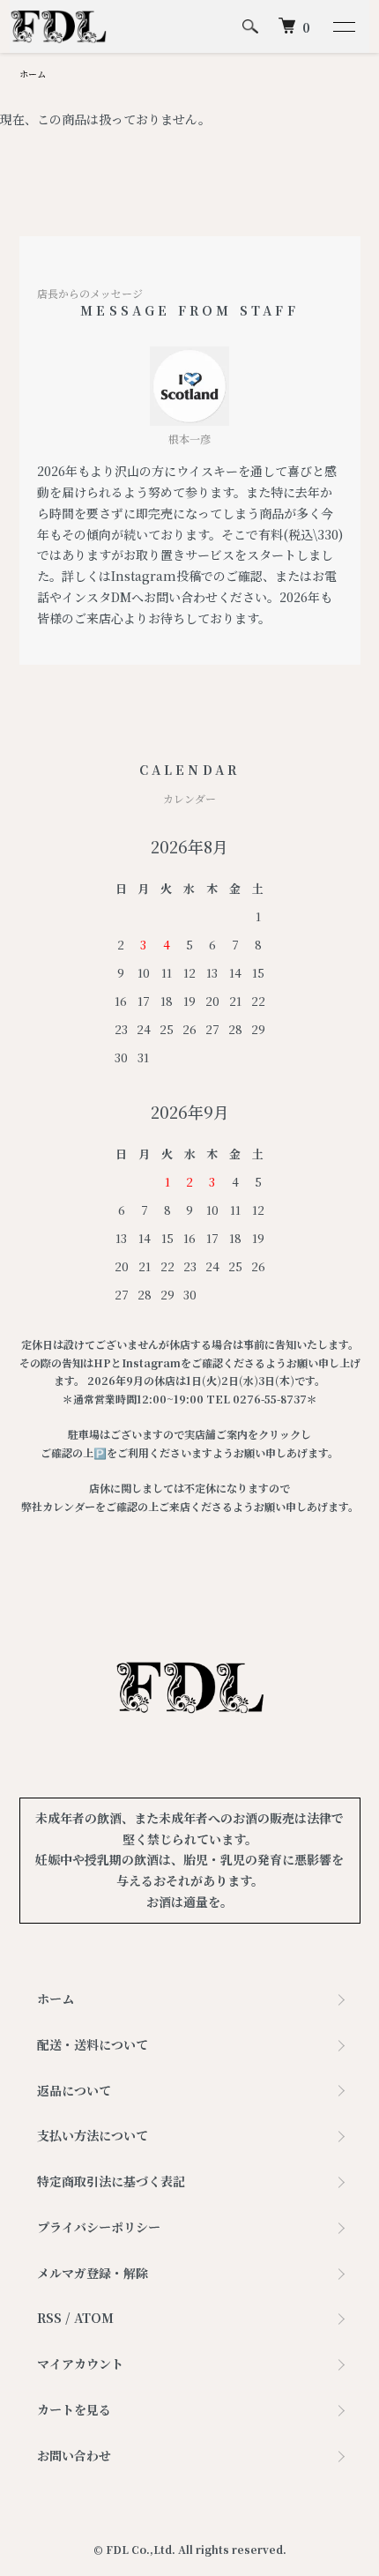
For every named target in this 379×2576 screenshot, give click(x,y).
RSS (49, 2318)
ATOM (94, 2318)
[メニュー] (343, 26)
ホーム (33, 74)
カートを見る (74, 2409)
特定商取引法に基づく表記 (111, 2181)
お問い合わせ (74, 2455)
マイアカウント (80, 2364)
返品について (74, 2090)
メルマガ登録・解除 (93, 2273)
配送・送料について (93, 2044)
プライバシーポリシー (99, 2227)
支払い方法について (93, 2135)
